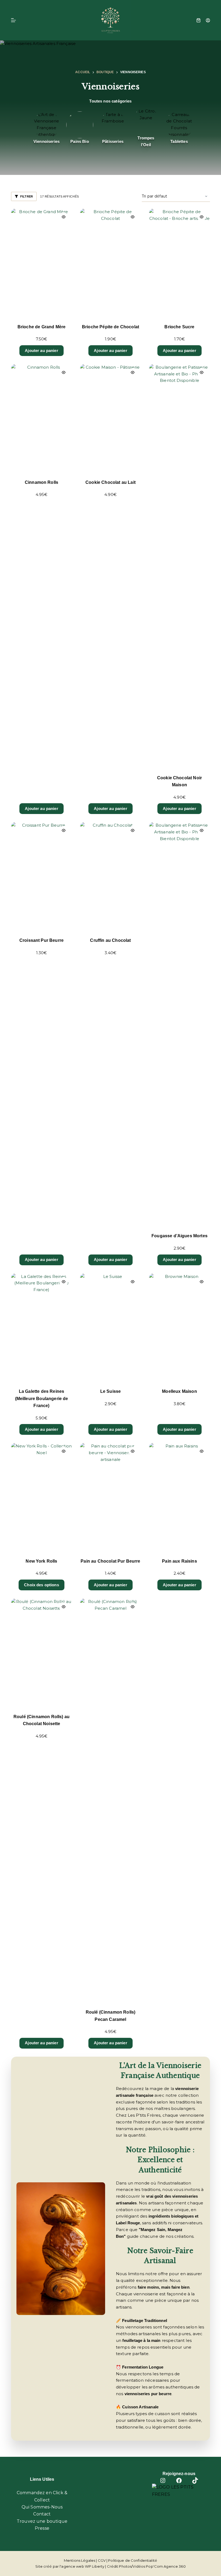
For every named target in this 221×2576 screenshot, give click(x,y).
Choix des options (42, 1585)
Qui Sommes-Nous (42, 2507)
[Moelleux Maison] (179, 1327)
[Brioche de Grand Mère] (42, 263)
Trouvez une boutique (42, 2521)
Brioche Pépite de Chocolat (110, 327)
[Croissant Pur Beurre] (42, 876)
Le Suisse (110, 1391)
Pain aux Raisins (179, 1561)
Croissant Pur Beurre (42, 940)
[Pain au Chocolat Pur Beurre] (110, 1497)
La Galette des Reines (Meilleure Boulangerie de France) (42, 1398)
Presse (42, 2528)
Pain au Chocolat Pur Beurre (110, 1561)
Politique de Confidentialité (133, 2560)
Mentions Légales (80, 2560)
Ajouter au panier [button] (42, 350)
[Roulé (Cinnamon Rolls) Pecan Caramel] (110, 1800)
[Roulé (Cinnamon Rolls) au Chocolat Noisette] (42, 1652)
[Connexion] (208, 20)
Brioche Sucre (179, 327)
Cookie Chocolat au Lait (110, 482)
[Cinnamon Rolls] (42, 418)
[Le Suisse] (110, 1327)
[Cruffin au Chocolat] (110, 876)
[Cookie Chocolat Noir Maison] (179, 566)
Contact (42, 2514)
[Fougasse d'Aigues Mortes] (179, 1024)
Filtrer (27, 196)
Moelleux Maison (179, 1391)
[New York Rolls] (42, 1497)
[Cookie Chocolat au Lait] (110, 418)
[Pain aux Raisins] (179, 1497)
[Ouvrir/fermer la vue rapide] (64, 217)
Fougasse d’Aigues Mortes (179, 1236)
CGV (102, 2560)
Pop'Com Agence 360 (166, 2566)
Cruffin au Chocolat (110, 940)
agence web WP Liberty (83, 2566)
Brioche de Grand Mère (42, 327)
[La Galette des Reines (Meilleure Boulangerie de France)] (42, 1327)
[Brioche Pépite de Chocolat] (110, 263)
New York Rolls (41, 1561)
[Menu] (13, 20)
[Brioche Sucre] (179, 263)
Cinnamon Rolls (42, 482)
